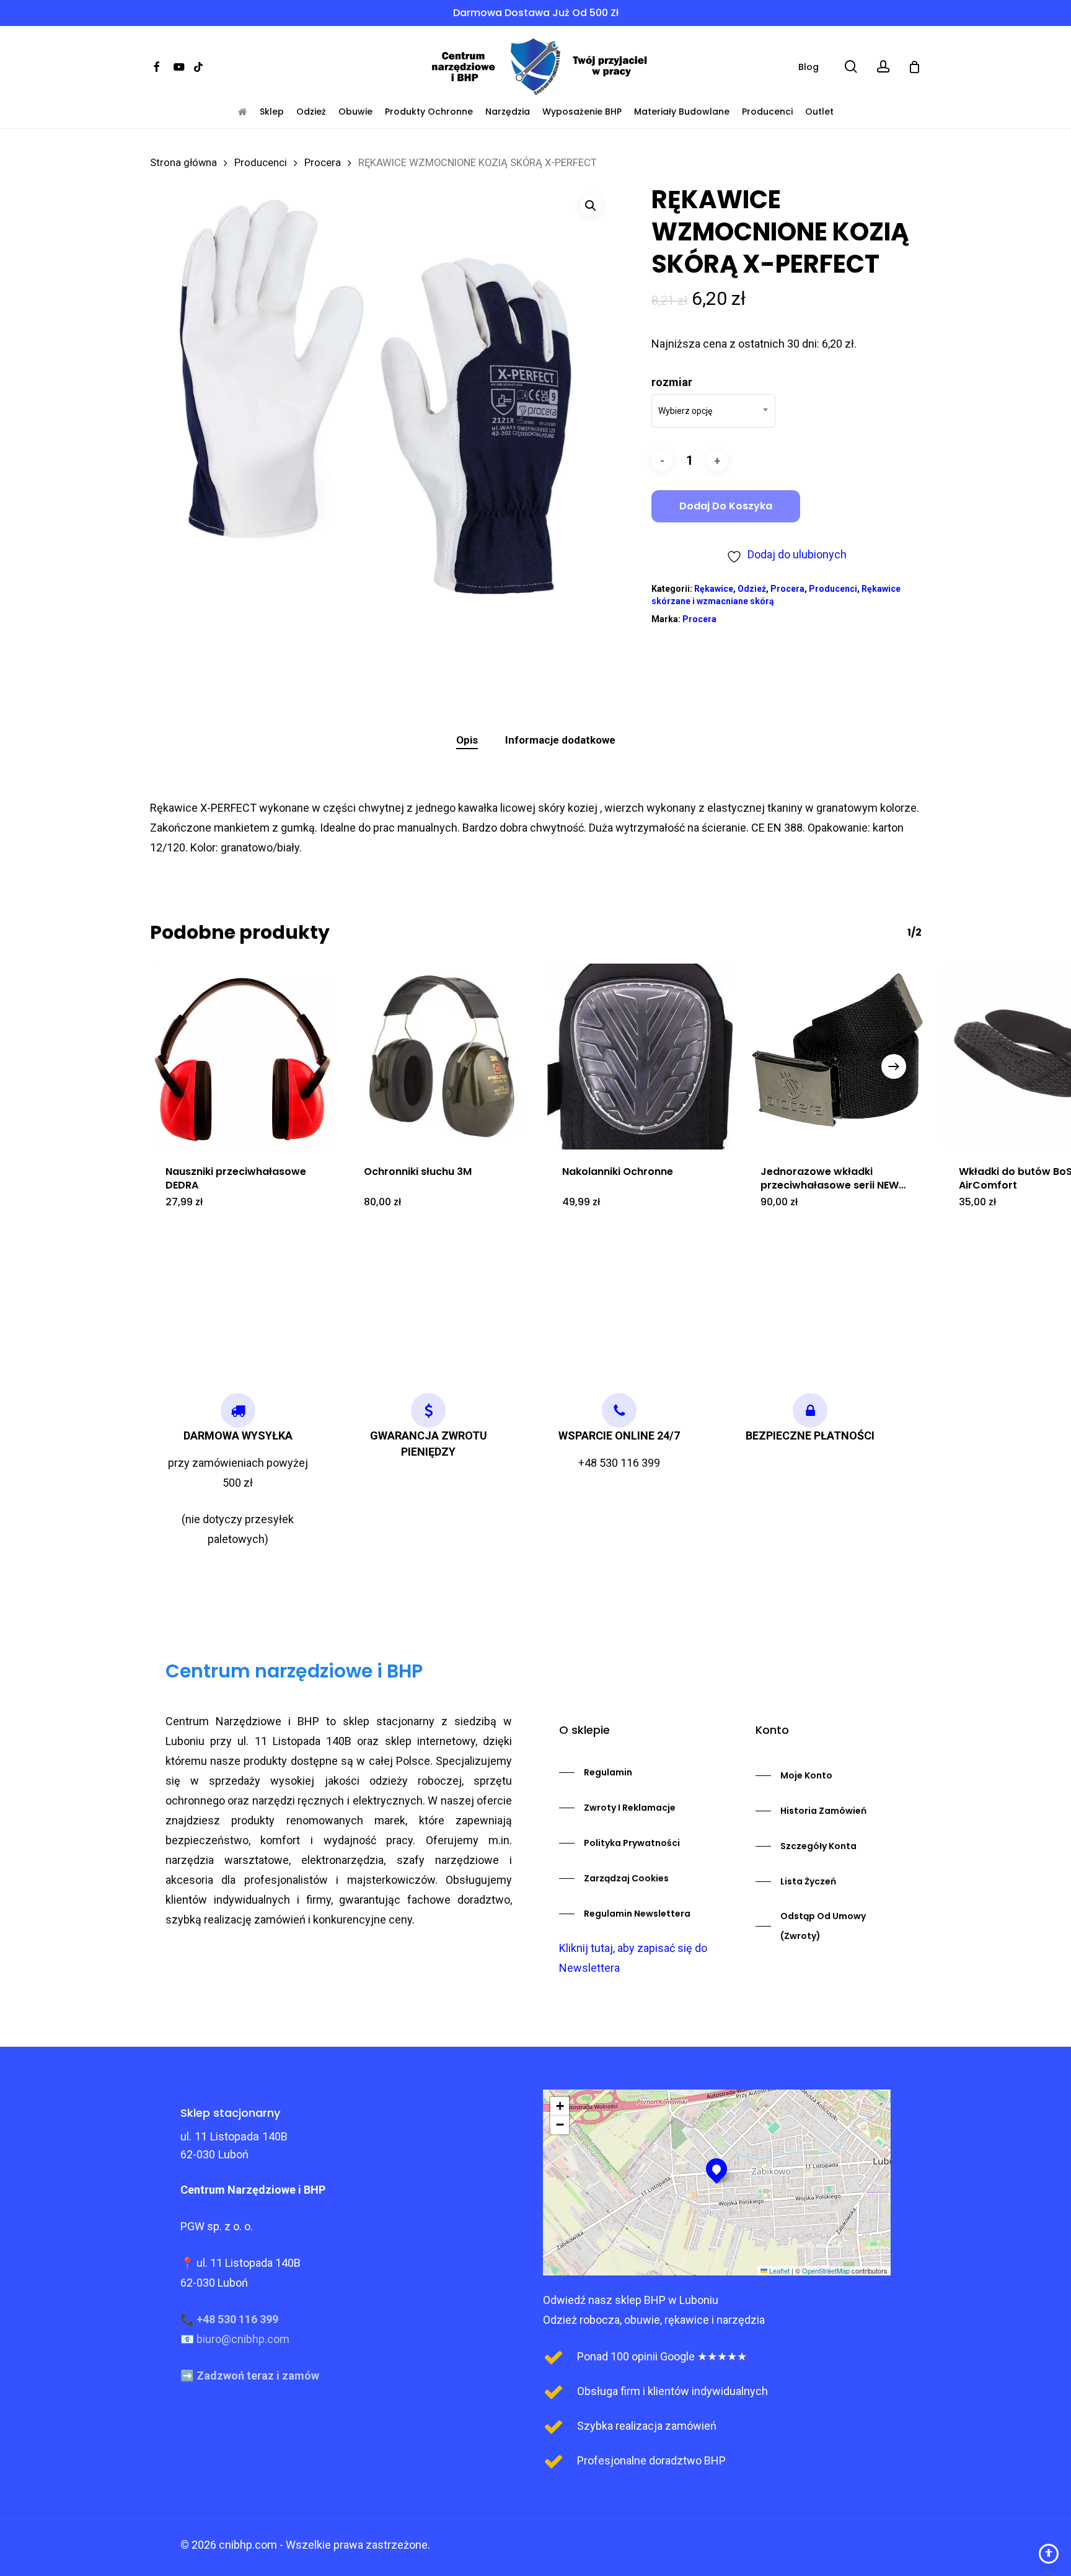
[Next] (894, 1066)
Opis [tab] (467, 740)
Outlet (819, 112)
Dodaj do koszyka (726, 506)
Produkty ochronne (429, 112)
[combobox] (713, 411)
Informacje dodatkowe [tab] (560, 740)
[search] (851, 67)
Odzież (311, 112)
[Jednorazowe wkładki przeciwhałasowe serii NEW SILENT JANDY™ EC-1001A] (838, 1057)
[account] (883, 67)
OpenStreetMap (826, 2270)
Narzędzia (508, 112)
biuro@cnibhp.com (243, 2339)
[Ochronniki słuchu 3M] (441, 1057)
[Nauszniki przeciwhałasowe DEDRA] (243, 1057)
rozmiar (672, 382)
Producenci (767, 112)
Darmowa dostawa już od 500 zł (536, 13)
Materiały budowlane (682, 112)
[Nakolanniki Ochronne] (640, 1057)
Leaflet (778, 2270)
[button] (591, 206)
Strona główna (183, 163)
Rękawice (714, 589)
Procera (323, 163)
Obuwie (355, 112)
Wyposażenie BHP (582, 112)
